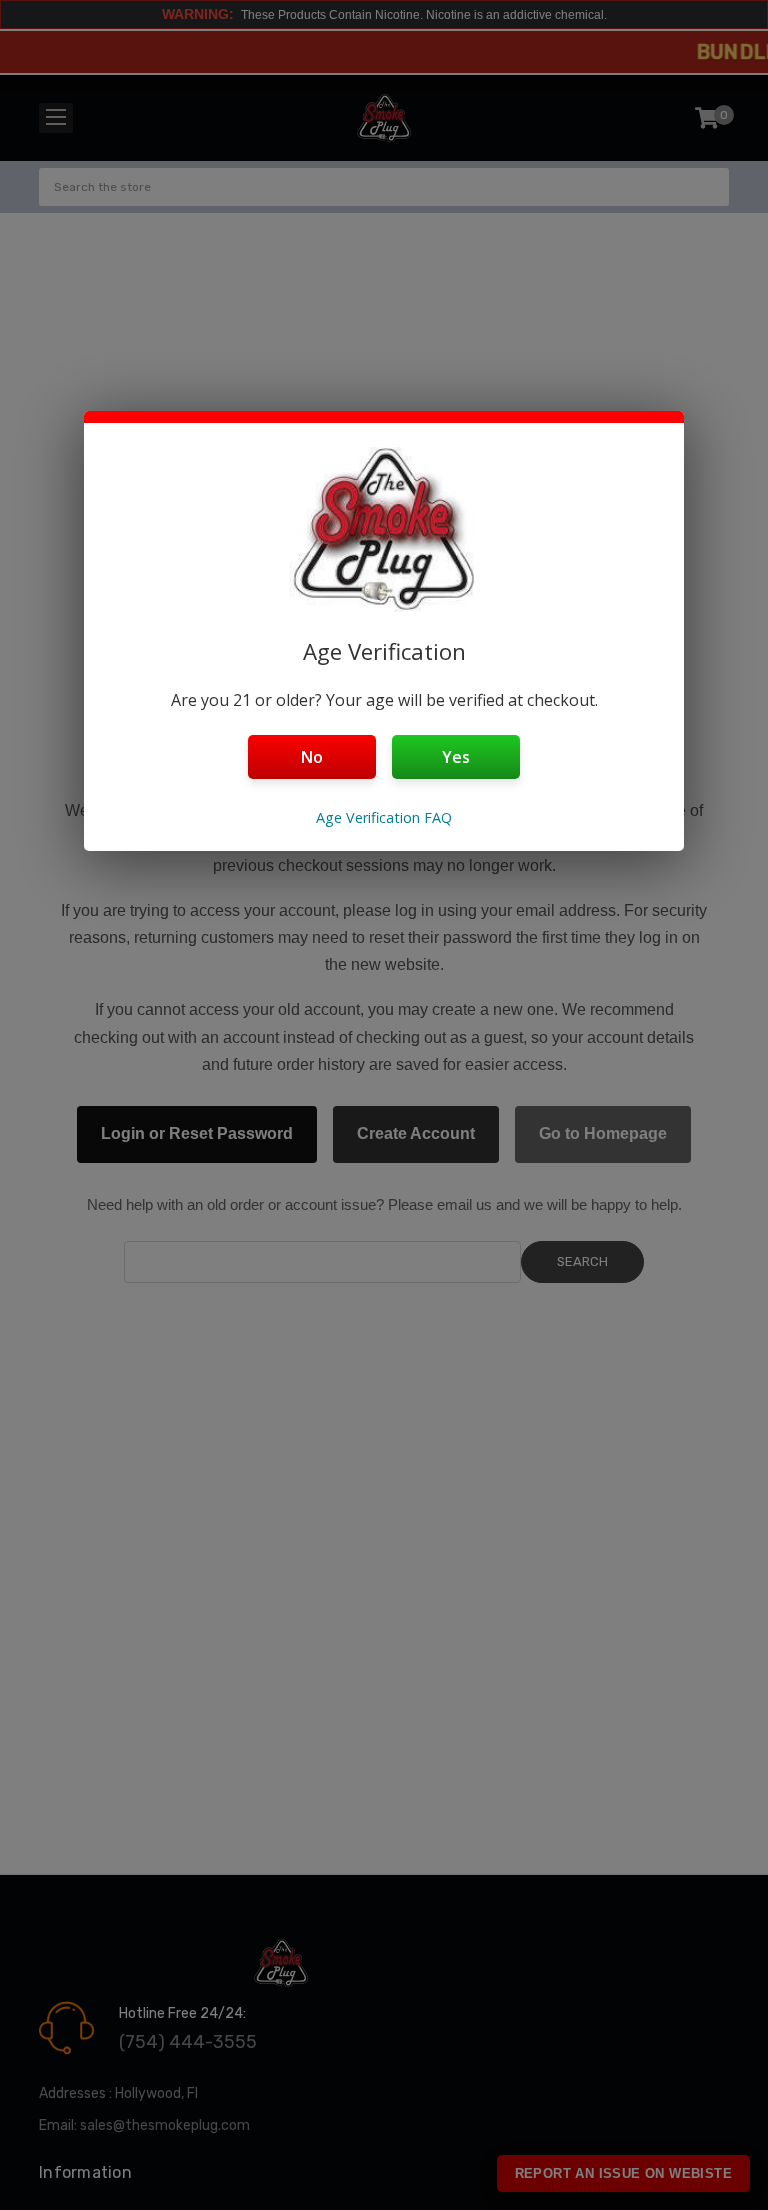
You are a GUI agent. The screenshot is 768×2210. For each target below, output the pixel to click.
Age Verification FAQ (384, 817)
